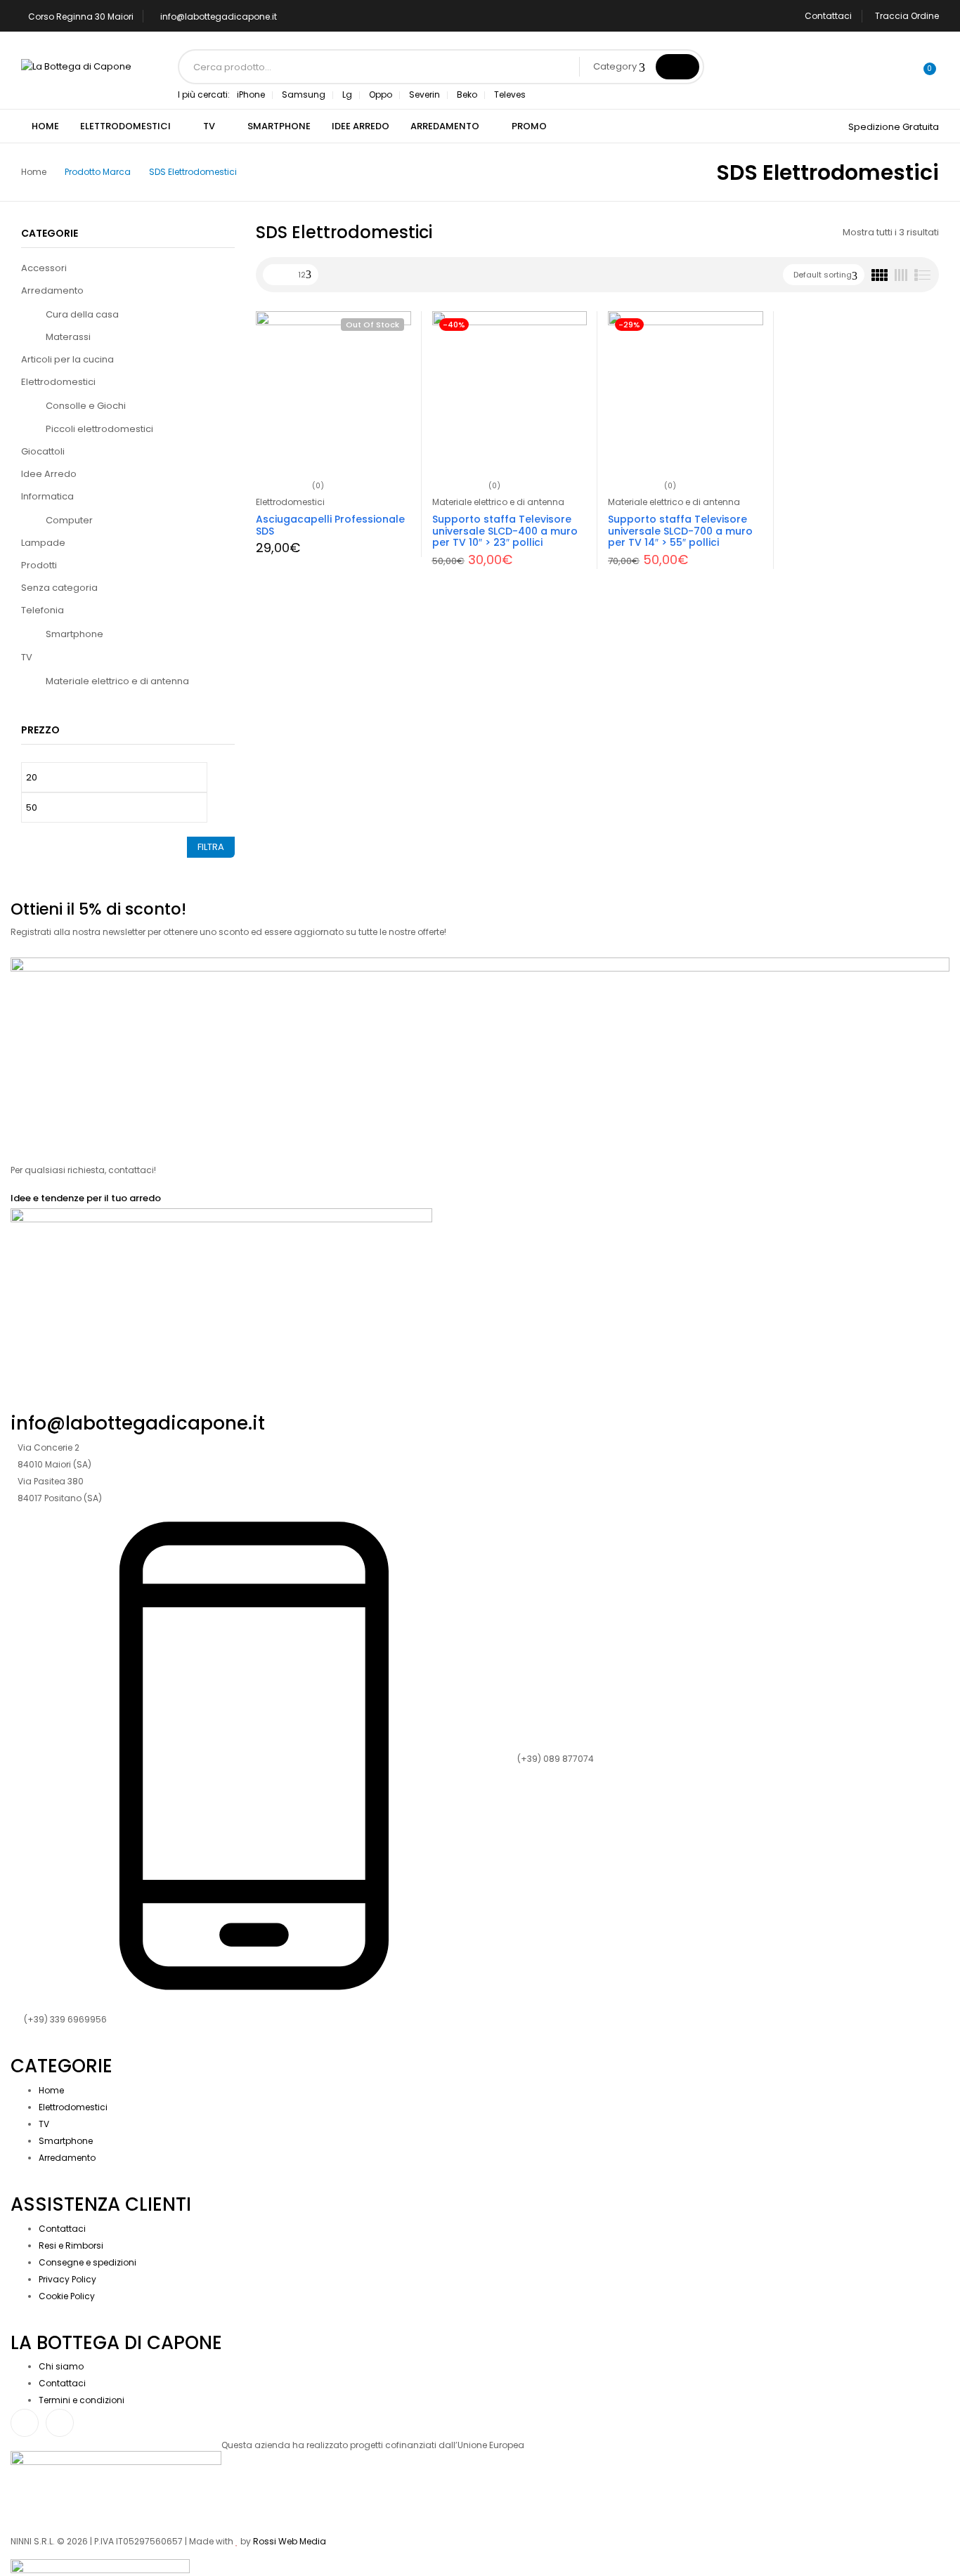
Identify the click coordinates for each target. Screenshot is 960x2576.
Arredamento (52, 290)
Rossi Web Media (290, 2541)
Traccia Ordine (907, 16)
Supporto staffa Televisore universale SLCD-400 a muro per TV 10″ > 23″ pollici (505, 531)
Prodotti (39, 565)
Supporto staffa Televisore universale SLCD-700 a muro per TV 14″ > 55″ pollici (680, 531)
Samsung (304, 94)
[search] (677, 67)
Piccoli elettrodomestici (99, 429)
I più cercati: (204, 94)
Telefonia (43, 610)
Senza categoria (59, 588)
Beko (467, 94)
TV (27, 657)
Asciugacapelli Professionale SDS (330, 525)
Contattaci (828, 16)
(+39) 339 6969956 (65, 2019)
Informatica (47, 496)
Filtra (211, 847)
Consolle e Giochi (86, 406)
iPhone (251, 94)
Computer (69, 520)
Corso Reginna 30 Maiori (81, 17)
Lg (347, 94)
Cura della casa (82, 314)
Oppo (381, 94)
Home (34, 172)
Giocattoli (43, 451)
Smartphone (74, 634)
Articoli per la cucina (67, 359)
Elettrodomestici (58, 382)
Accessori (44, 268)
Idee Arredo (49, 474)
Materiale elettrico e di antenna (117, 681)
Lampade (43, 543)
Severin (424, 94)
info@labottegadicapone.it (219, 17)
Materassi (68, 337)
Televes (510, 94)
